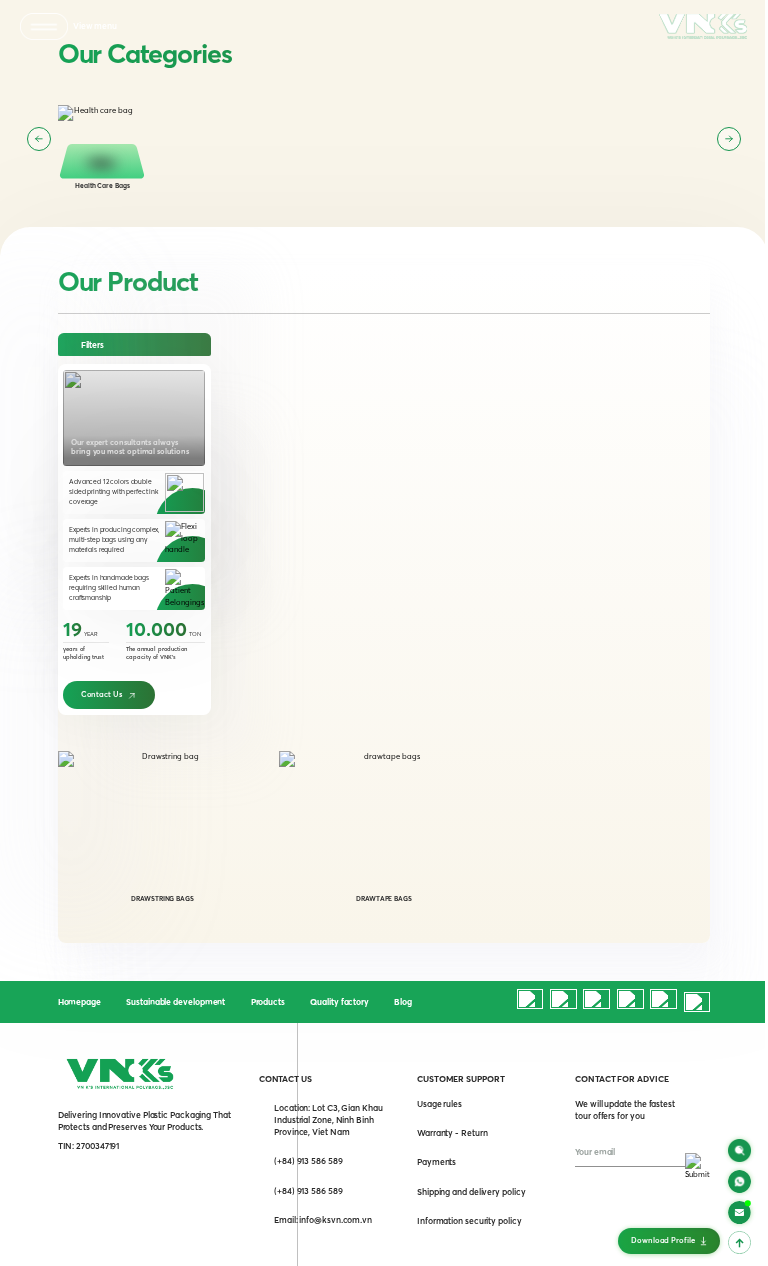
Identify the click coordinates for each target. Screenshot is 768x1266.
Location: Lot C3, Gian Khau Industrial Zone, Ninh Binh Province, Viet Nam (328, 1120)
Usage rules (439, 1104)
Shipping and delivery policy (471, 1192)
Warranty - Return (452, 1133)
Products (268, 1002)
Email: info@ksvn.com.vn (323, 1220)
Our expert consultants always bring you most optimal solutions (130, 447)
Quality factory (339, 1002)
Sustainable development (175, 1002)
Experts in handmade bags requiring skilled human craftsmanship (109, 587)
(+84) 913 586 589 (308, 1161)
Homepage (79, 1002)
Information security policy (469, 1221)
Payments (436, 1162)
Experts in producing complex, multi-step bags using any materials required (114, 539)
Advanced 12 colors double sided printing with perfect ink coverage (113, 491)
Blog (403, 1002)
